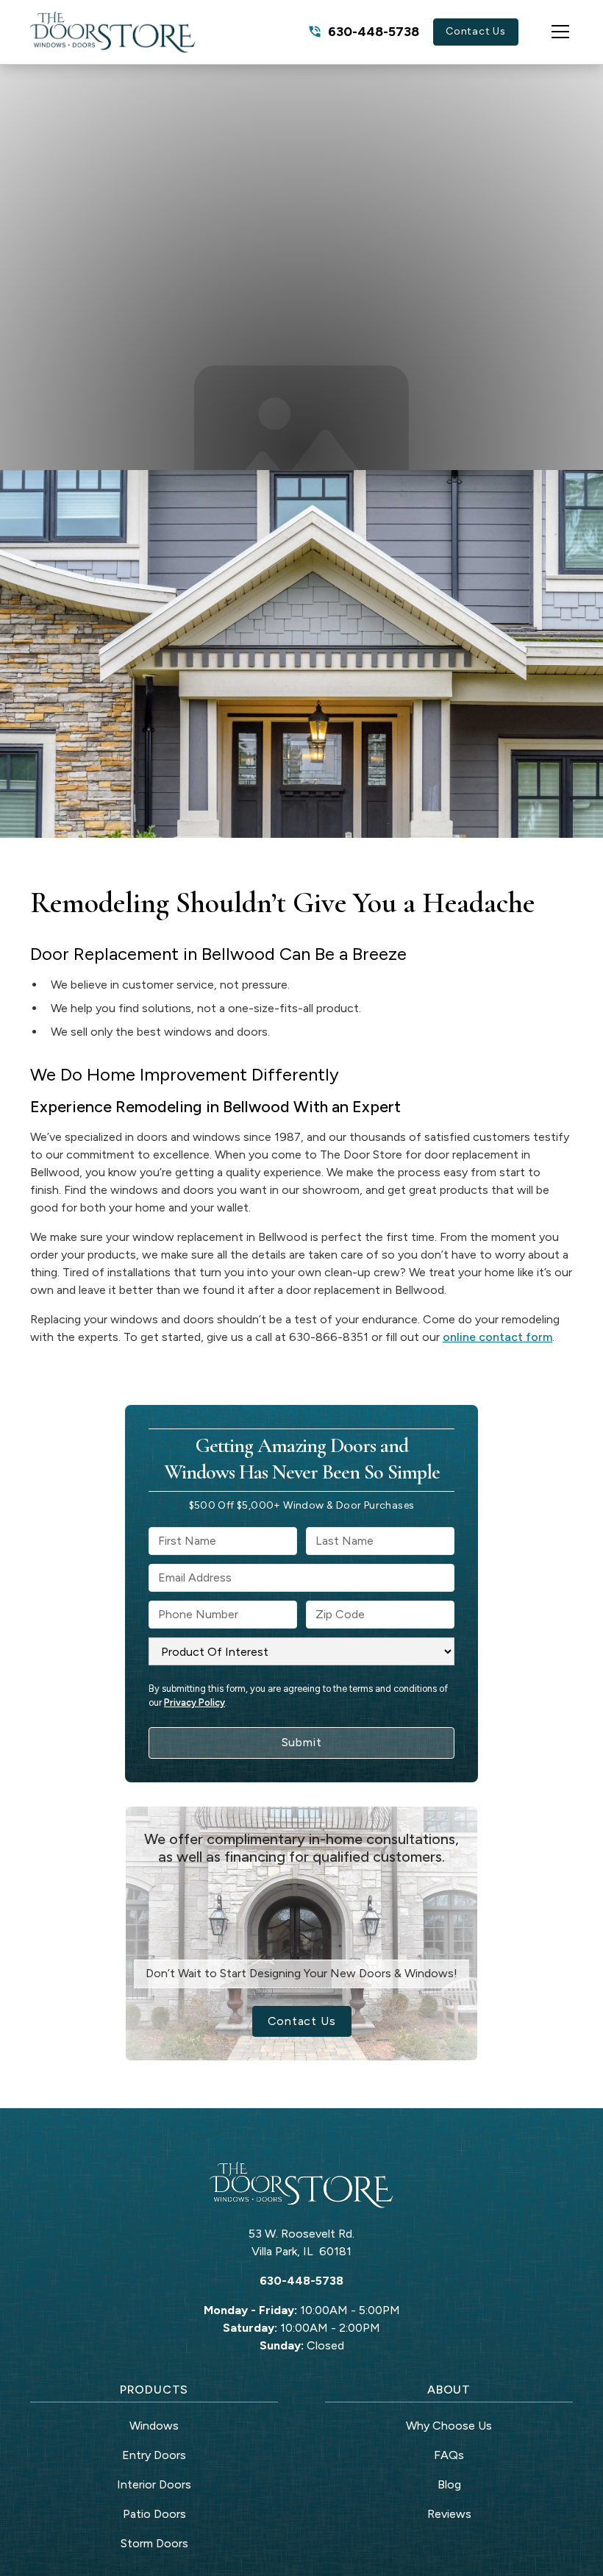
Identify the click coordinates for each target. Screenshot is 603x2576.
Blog (449, 2484)
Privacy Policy (195, 1702)
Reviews (449, 2514)
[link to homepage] (113, 32)
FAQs (449, 2455)
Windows (154, 2426)
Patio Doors (154, 2514)
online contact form (497, 1337)
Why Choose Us (449, 2426)
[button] (546, 32)
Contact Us (476, 31)
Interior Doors (154, 2484)
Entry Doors (154, 2455)
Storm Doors (154, 2543)
